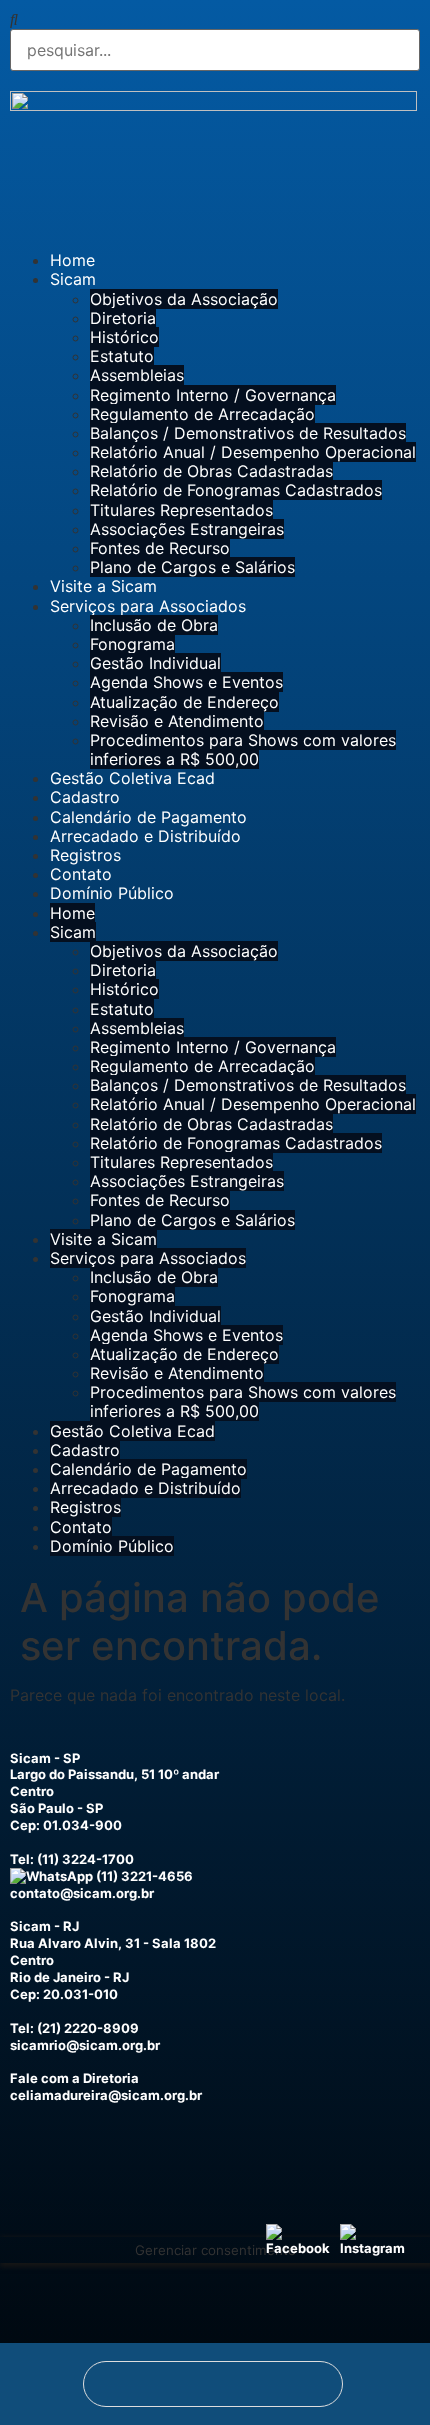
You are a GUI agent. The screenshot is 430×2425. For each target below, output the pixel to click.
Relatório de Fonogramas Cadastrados (236, 490)
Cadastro (85, 797)
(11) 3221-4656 (143, 1876)
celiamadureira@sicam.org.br (106, 2095)
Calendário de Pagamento (148, 817)
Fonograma (132, 644)
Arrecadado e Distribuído (145, 836)
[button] (215, 19)
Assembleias (137, 375)
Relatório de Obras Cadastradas (211, 471)
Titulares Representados (181, 510)
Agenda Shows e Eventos (186, 682)
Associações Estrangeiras (187, 529)
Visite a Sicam (103, 586)
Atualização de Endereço (184, 702)
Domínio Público (112, 893)
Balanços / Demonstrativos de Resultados (248, 433)
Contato (81, 874)
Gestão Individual (155, 663)
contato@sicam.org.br (82, 1893)
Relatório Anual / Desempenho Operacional (253, 452)
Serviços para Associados (148, 606)
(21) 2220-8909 (88, 2028)
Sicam (73, 279)
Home (72, 260)
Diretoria (123, 318)
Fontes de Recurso (160, 548)
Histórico (124, 337)
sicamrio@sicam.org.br (85, 2045)
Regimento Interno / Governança (213, 395)
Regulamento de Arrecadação (202, 414)
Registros (85, 855)
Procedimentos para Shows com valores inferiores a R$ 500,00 (243, 749)
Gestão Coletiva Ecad (132, 778)
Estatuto (122, 356)
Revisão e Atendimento (177, 721)
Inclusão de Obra (154, 625)
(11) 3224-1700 (85, 1859)
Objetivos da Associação (184, 299)
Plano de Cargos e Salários (192, 567)
